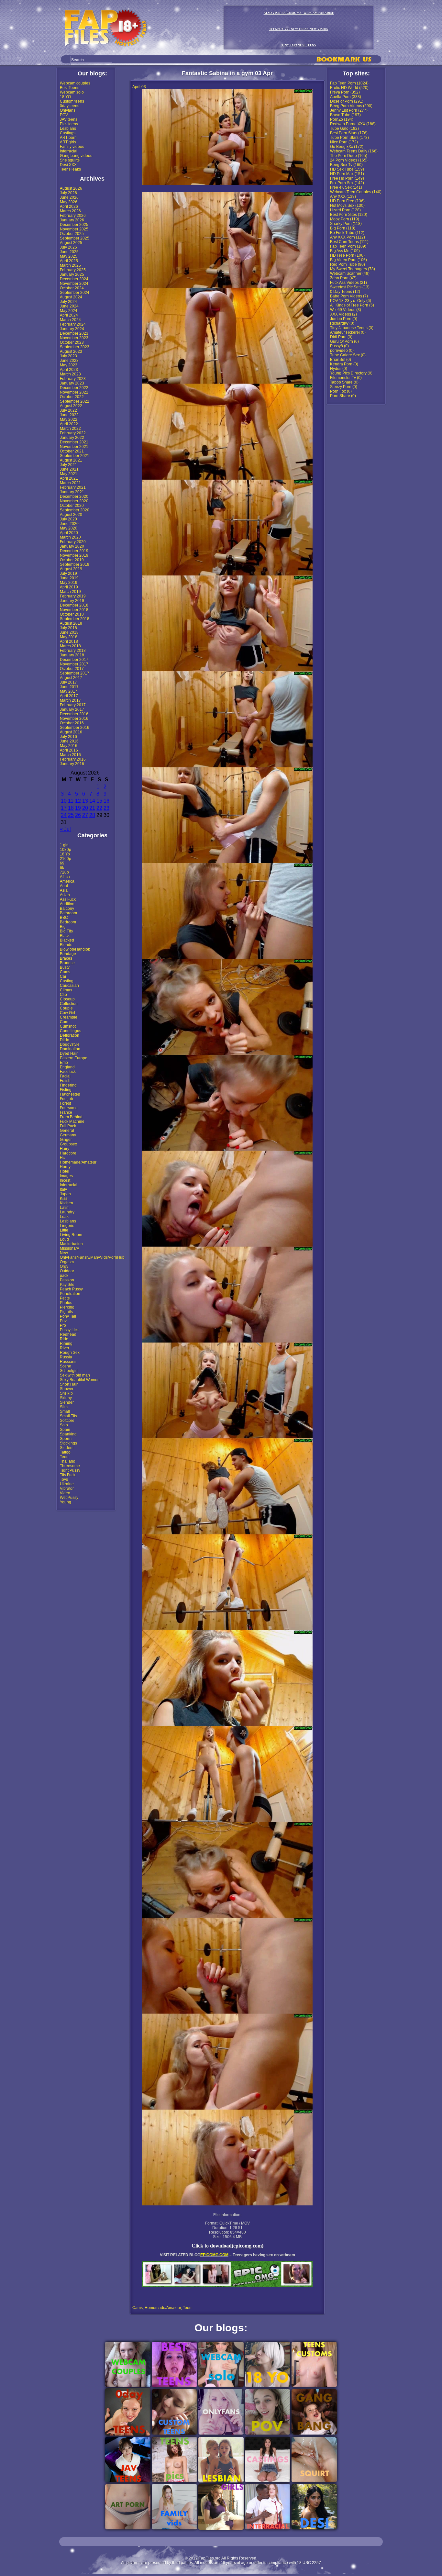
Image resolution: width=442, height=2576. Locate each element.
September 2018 (75, 619)
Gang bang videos (76, 156)
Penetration (70, 1294)
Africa (65, 877)
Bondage (68, 954)
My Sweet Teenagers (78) (353, 269)
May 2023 (69, 365)
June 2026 (69, 197)
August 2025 (71, 243)
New (64, 1253)
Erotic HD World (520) (349, 88)
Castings (68, 133)
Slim (64, 1407)
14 (92, 801)
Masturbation (71, 1244)
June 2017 (69, 687)
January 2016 (72, 764)
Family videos (72, 147)
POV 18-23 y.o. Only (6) (351, 301)
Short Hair (69, 1384)
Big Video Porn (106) (348, 260)
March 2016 (70, 755)
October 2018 (72, 614)
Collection (69, 1004)
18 (71, 808)
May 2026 (69, 202)
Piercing (67, 1307)
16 (106, 801)
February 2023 (73, 379)
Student (67, 1448)
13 (85, 801)
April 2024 (69, 315)
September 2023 (75, 347)
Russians (68, 1362)
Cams (65, 972)
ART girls (68, 142)
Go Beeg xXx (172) (347, 147)
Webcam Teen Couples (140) (356, 192)
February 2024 (73, 324)
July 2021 (68, 465)
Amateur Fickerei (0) (348, 332)
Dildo (65, 1040)
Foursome (69, 1108)
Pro (63, 1325)
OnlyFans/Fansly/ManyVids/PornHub (92, 1257)
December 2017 (74, 660)
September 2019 (75, 564)
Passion (67, 1280)
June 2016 (69, 741)
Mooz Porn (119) (345, 219)
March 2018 (70, 646)
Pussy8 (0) (339, 346)
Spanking (68, 1434)
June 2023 (69, 361)
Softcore (67, 1421)
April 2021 (69, 478)
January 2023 (72, 383)
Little (64, 1230)
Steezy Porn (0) (344, 387)
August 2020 (71, 515)
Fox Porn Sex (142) (347, 183)
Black (65, 936)
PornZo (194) (342, 119)
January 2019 (72, 601)
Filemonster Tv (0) (346, 378)
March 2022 (70, 429)
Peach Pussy (71, 1289)
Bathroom (68, 913)
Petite (65, 1298)
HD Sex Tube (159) (347, 169)
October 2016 (72, 723)
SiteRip (66, 1393)
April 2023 (69, 370)
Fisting (66, 1090)
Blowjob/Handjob (75, 949)
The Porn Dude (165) (349, 156)
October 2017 (72, 669)
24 (64, 815)
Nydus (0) (339, 369)
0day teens (70, 106)
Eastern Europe (74, 1058)
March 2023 (70, 374)
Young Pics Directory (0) (351, 373)
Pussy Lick (69, 1330)
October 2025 (72, 234)
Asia (64, 890)
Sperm (66, 1439)
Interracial (69, 151)
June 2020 (69, 524)
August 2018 (71, 623)
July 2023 (68, 356)
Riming (66, 1344)
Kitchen (66, 1203)
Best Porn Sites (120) (349, 215)
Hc (62, 1158)
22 (99, 808)
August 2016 (71, 732)
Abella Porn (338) (346, 97)
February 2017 (73, 705)
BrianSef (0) (341, 360)
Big (63, 927)
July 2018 (68, 628)
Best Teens (70, 88)
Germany (68, 1135)
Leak (64, 1217)
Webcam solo (72, 92)
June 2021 (69, 469)
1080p (66, 850)
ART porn (68, 138)
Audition (67, 904)
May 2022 (69, 419)
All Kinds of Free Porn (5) (352, 305)
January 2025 (72, 274)
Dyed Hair (69, 1054)
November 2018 (74, 610)
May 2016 (69, 746)
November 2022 (74, 392)
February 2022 (73, 433)
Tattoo (65, 1452)
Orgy (64, 1266)
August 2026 (71, 188)
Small (65, 1411)
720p (64, 872)
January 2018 (72, 655)
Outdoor (67, 1271)
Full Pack (68, 1126)
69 (62, 863)
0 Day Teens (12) (345, 292)
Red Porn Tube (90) (348, 264)
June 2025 (69, 252)
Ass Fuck (68, 899)
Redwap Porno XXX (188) (353, 124)
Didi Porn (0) (341, 337)
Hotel (65, 1171)
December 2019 (74, 551)
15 (99, 801)
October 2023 (72, 342)
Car (63, 976)
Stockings (68, 1443)
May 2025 (69, 256)
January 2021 (72, 492)
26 (78, 815)
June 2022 (69, 415)
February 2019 (73, 596)
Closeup (67, 999)
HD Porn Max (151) (347, 174)
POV (64, 115)
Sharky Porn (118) (346, 224)
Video (65, 1493)
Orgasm (67, 1262)
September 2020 (75, 510)
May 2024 (69, 311)
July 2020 (68, 519)
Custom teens (72, 101)
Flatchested (70, 1094)
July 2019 (68, 574)
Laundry (67, 1212)
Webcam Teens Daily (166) (354, 151)
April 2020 (69, 533)
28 (92, 815)
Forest (65, 1103)
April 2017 (69, 696)
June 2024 (69, 306)
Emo (64, 1063)
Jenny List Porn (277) (349, 110)
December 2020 (74, 496)
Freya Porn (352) (345, 92)
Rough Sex (70, 1353)
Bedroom (68, 922)
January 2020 (72, 546)
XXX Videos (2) (343, 314)
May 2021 (69, 474)
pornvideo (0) (342, 351)
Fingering (68, 1085)
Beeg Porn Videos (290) (351, 106)
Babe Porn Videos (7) (349, 296)
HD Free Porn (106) (347, 255)
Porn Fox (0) (341, 391)
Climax (66, 990)
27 (85, 815)
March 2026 (70, 211)
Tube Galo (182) (344, 128)
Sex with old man (75, 1375)
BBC (64, 918)
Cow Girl (67, 1013)
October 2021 (72, 451)
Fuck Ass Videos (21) (348, 283)
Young (66, 1502)
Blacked (67, 940)
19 (78, 808)
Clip (63, 995)
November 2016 (74, 719)
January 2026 (72, 220)
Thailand (68, 1461)
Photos (66, 1303)
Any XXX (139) (343, 196)
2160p (66, 859)
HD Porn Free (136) (347, 201)
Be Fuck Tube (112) (347, 233)
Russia (66, 1357)
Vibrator (67, 1489)
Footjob (66, 1099)
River (65, 1348)
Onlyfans (68, 110)
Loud (64, 1239)
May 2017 (69, 691)
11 (71, 801)
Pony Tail (68, 1316)
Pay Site (67, 1285)
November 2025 (74, 229)
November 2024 (74, 284)
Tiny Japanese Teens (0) (352, 328)
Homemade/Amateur (78, 1162)
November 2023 (74, 338)
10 (64, 801)
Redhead (68, 1334)
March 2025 (70, 265)
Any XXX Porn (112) (348, 237)
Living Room (71, 1235)
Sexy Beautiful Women (80, 1380)
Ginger (66, 1140)
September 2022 (75, 401)
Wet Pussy (69, 1498)
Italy (63, 1189)
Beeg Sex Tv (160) (346, 165)
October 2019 (72, 560)
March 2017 (70, 700)
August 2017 (71, 678)
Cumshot (68, 1026)
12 (78, 801)
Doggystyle (70, 1044)
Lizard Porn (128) (345, 210)
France (66, 1112)
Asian (65, 895)
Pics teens (69, 124)
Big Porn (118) (343, 228)
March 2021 (70, 483)
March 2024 (70, 320)
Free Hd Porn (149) (347, 178)
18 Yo (65, 854)
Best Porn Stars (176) (349, 133)
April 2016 (69, 750)
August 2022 (71, 406)
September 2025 (75, 238)
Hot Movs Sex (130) (347, 206)
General (67, 1131)
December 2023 (74, 333)
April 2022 (69, 424)
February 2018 (73, 651)
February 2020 (73, 542)
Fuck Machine (72, 1121)
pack (64, 1276)
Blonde (66, 945)
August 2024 (71, 297)
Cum (64, 1022)
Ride (64, 1339)
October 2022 (72, 397)
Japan (65, 1194)
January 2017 (72, 709)
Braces (66, 958)
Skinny (66, 1398)
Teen (64, 1457)
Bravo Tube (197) (345, 115)
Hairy (65, 1149)
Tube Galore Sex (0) (348, 355)
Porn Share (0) (343, 396)
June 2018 (69, 632)
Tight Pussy (70, 1470)
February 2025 (73, 270)
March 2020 (70, 537)
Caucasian (69, 986)
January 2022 (72, 438)
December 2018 (74, 605)
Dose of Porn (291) (347, 101)
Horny (65, 1167)
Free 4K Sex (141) (346, 187)
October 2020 (72, 506)
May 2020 (69, 528)
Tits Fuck (68, 1475)
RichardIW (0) (342, 323)
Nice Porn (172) (344, 142)
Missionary (69, 1248)
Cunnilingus (71, 1031)
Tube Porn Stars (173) (349, 138)
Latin (64, 1208)
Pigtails (66, 1312)
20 (85, 808)
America (67, 881)
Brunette (67, 963)
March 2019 (70, 592)
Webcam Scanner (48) (350, 273)
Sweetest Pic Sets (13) (350, 287)
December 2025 (74, 225)
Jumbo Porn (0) (344, 319)
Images (66, 1176)
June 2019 (69, 578)
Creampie (69, 1017)
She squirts (70, 160)
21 (92, 808)
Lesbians (68, 128)
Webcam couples (75, 83)
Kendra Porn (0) (344, 364)
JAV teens (69, 119)
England (67, 1067)
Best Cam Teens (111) (349, 242)
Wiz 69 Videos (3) (346, 310)
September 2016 (75, 728)
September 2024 (75, 293)
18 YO (65, 97)
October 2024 (72, 288)
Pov (63, 1321)
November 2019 (74, 555)
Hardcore (68, 1153)
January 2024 (72, 329)
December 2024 (74, 279)
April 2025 (69, 261)
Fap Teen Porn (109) (348, 246)
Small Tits (68, 1416)
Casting (67, 981)
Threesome (70, 1466)
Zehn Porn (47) (343, 278)
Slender (67, 1402)
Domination (70, 1049)
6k (62, 868)
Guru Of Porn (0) (344, 341)
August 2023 (71, 351)
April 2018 (69, 641)
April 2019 (69, 587)
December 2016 (74, 714)
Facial (65, 1076)
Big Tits (66, 931)
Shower (67, 1389)
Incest (65, 1180)
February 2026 (73, 216)
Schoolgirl (69, 1371)
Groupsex (68, 1144)
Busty (65, 967)
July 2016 (68, 737)
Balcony (67, 909)
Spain (65, 1430)
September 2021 (75, 456)
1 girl (64, 845)
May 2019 (69, 583)
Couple (66, 1008)
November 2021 (74, 447)
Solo (64, 1425)
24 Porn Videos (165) (349, 160)
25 (71, 815)
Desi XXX (68, 165)
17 (64, 808)
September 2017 (75, 673)
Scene (66, 1366)
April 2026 (69, 206)
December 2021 (74, 442)
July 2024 (68, 302)
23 (106, 808)
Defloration (70, 1035)
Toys (64, 1479)
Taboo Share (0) (344, 382)
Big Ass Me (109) (345, 251)
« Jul (65, 829)
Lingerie (67, 1226)
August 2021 (71, 460)
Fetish (65, 1081)
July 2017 (68, 682)
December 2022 (74, 388)
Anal (64, 886)
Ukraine (67, 1484)
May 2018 (69, 637)
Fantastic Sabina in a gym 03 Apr (227, 73)
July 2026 (68, 193)
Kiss (64, 1199)
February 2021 (73, 487)
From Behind (71, 1117)
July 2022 (68, 410)
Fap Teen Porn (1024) (349, 83)
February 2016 (73, 759)
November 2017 (74, 664)
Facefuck (68, 1072)
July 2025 (68, 247)
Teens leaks (70, 169)
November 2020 (74, 501)
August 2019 (71, 569)
